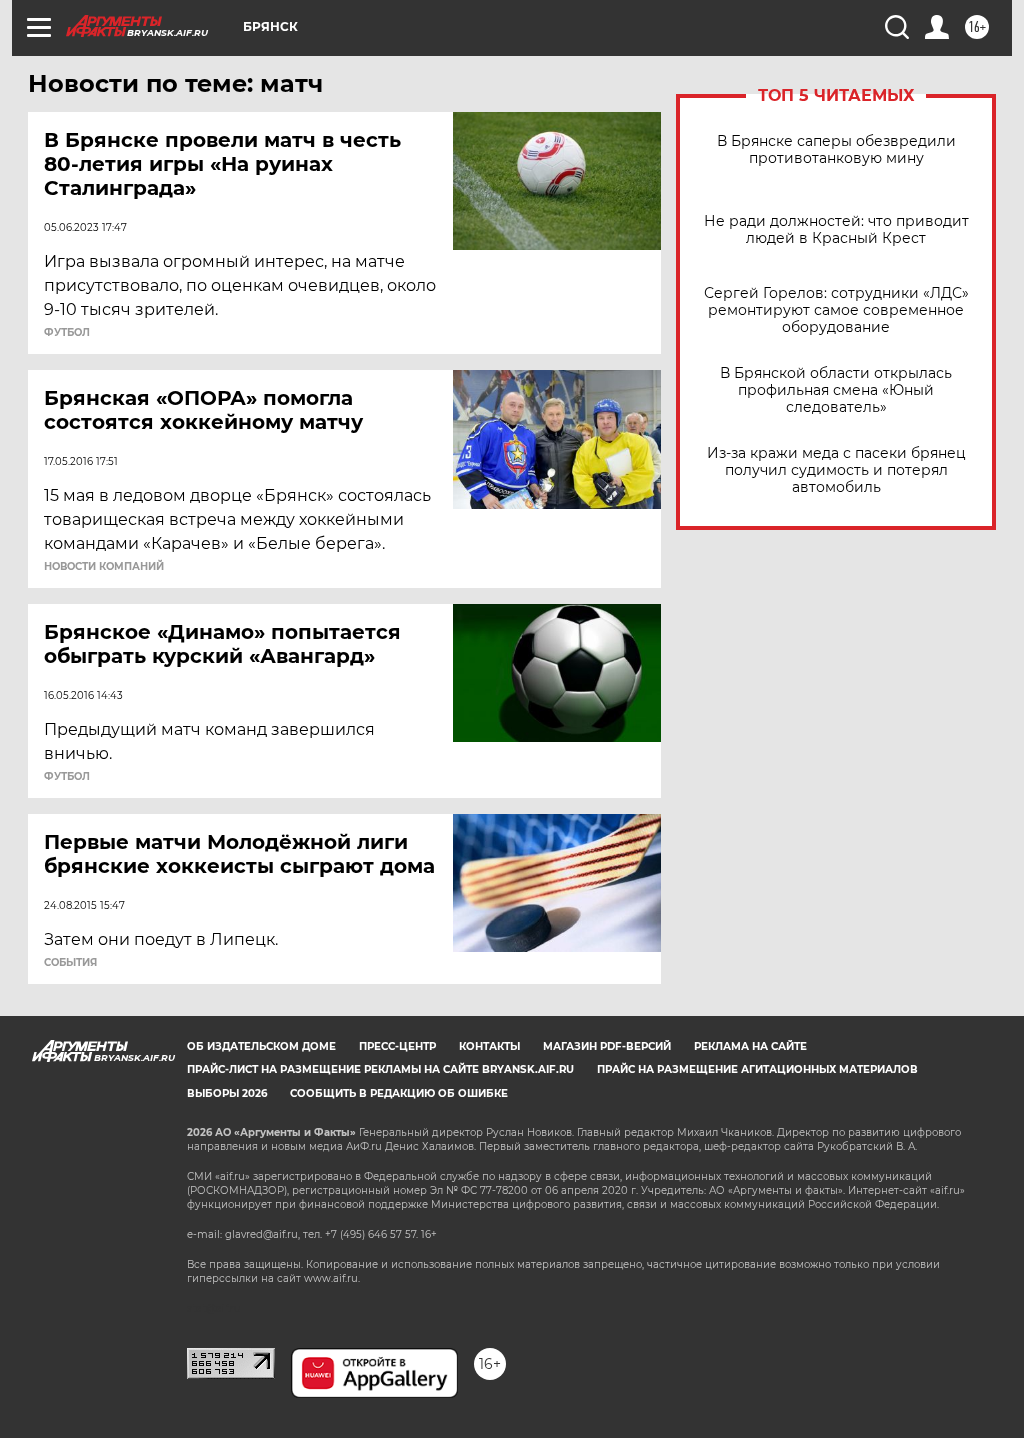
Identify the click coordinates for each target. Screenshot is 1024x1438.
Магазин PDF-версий (607, 1046)
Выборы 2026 (227, 1093)
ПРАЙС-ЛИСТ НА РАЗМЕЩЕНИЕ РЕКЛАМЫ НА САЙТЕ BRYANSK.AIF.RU (380, 1069)
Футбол (67, 333)
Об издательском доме (261, 1046)
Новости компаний (104, 567)
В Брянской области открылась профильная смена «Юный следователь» (836, 390)
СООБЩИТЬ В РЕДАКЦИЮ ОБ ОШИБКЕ (399, 1093)
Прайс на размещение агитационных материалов (757, 1069)
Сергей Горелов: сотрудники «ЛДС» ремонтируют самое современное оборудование (836, 310)
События (70, 963)
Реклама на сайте (750, 1046)
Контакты (489, 1046)
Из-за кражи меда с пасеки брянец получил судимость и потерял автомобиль (836, 470)
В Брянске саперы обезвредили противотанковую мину (836, 150)
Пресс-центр (397, 1046)
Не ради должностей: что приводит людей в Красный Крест (836, 230)
